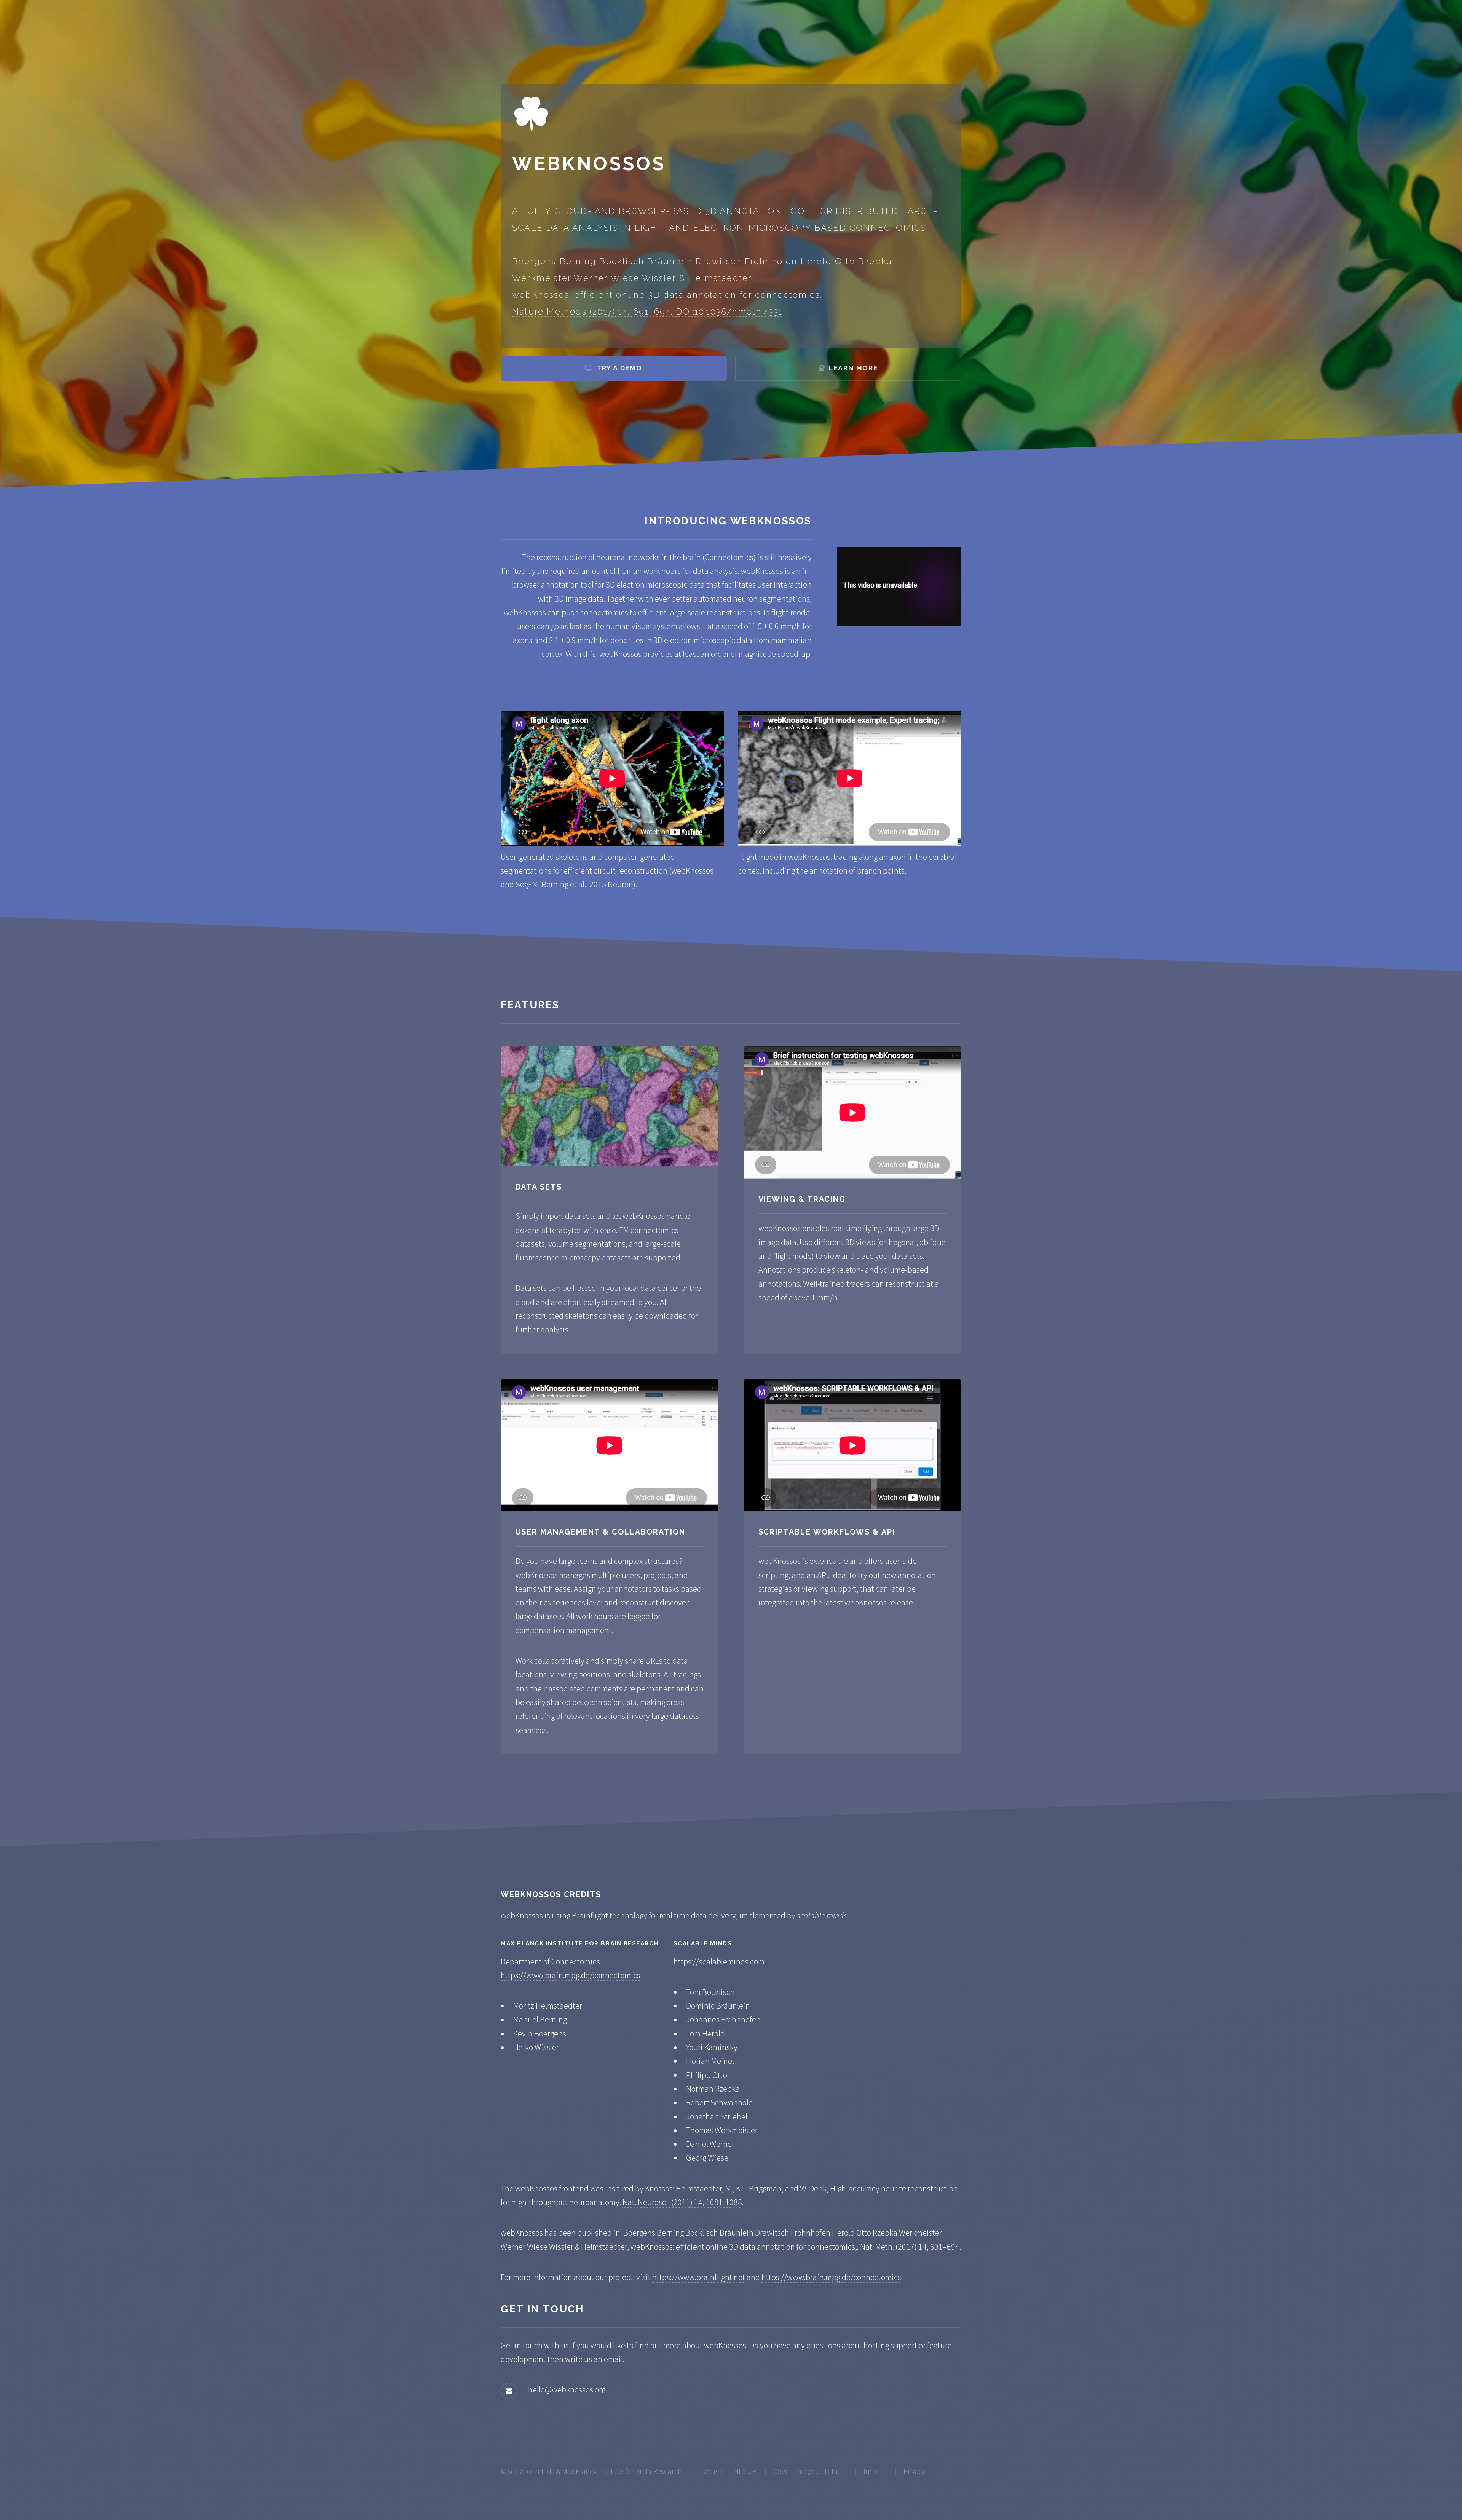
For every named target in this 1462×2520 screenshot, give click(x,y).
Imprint (875, 2471)
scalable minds (531, 2471)
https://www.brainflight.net (699, 2277)
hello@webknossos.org (567, 2389)
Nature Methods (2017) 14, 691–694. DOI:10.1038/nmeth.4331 (647, 311)
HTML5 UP (740, 2471)
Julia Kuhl (831, 2471)
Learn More (853, 368)
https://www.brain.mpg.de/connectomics (571, 1975)
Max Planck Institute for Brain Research (622, 2471)
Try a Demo (619, 368)
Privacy (915, 2471)
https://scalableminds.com (719, 1961)
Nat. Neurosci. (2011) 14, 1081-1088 (682, 2202)
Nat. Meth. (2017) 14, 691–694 (910, 2247)
